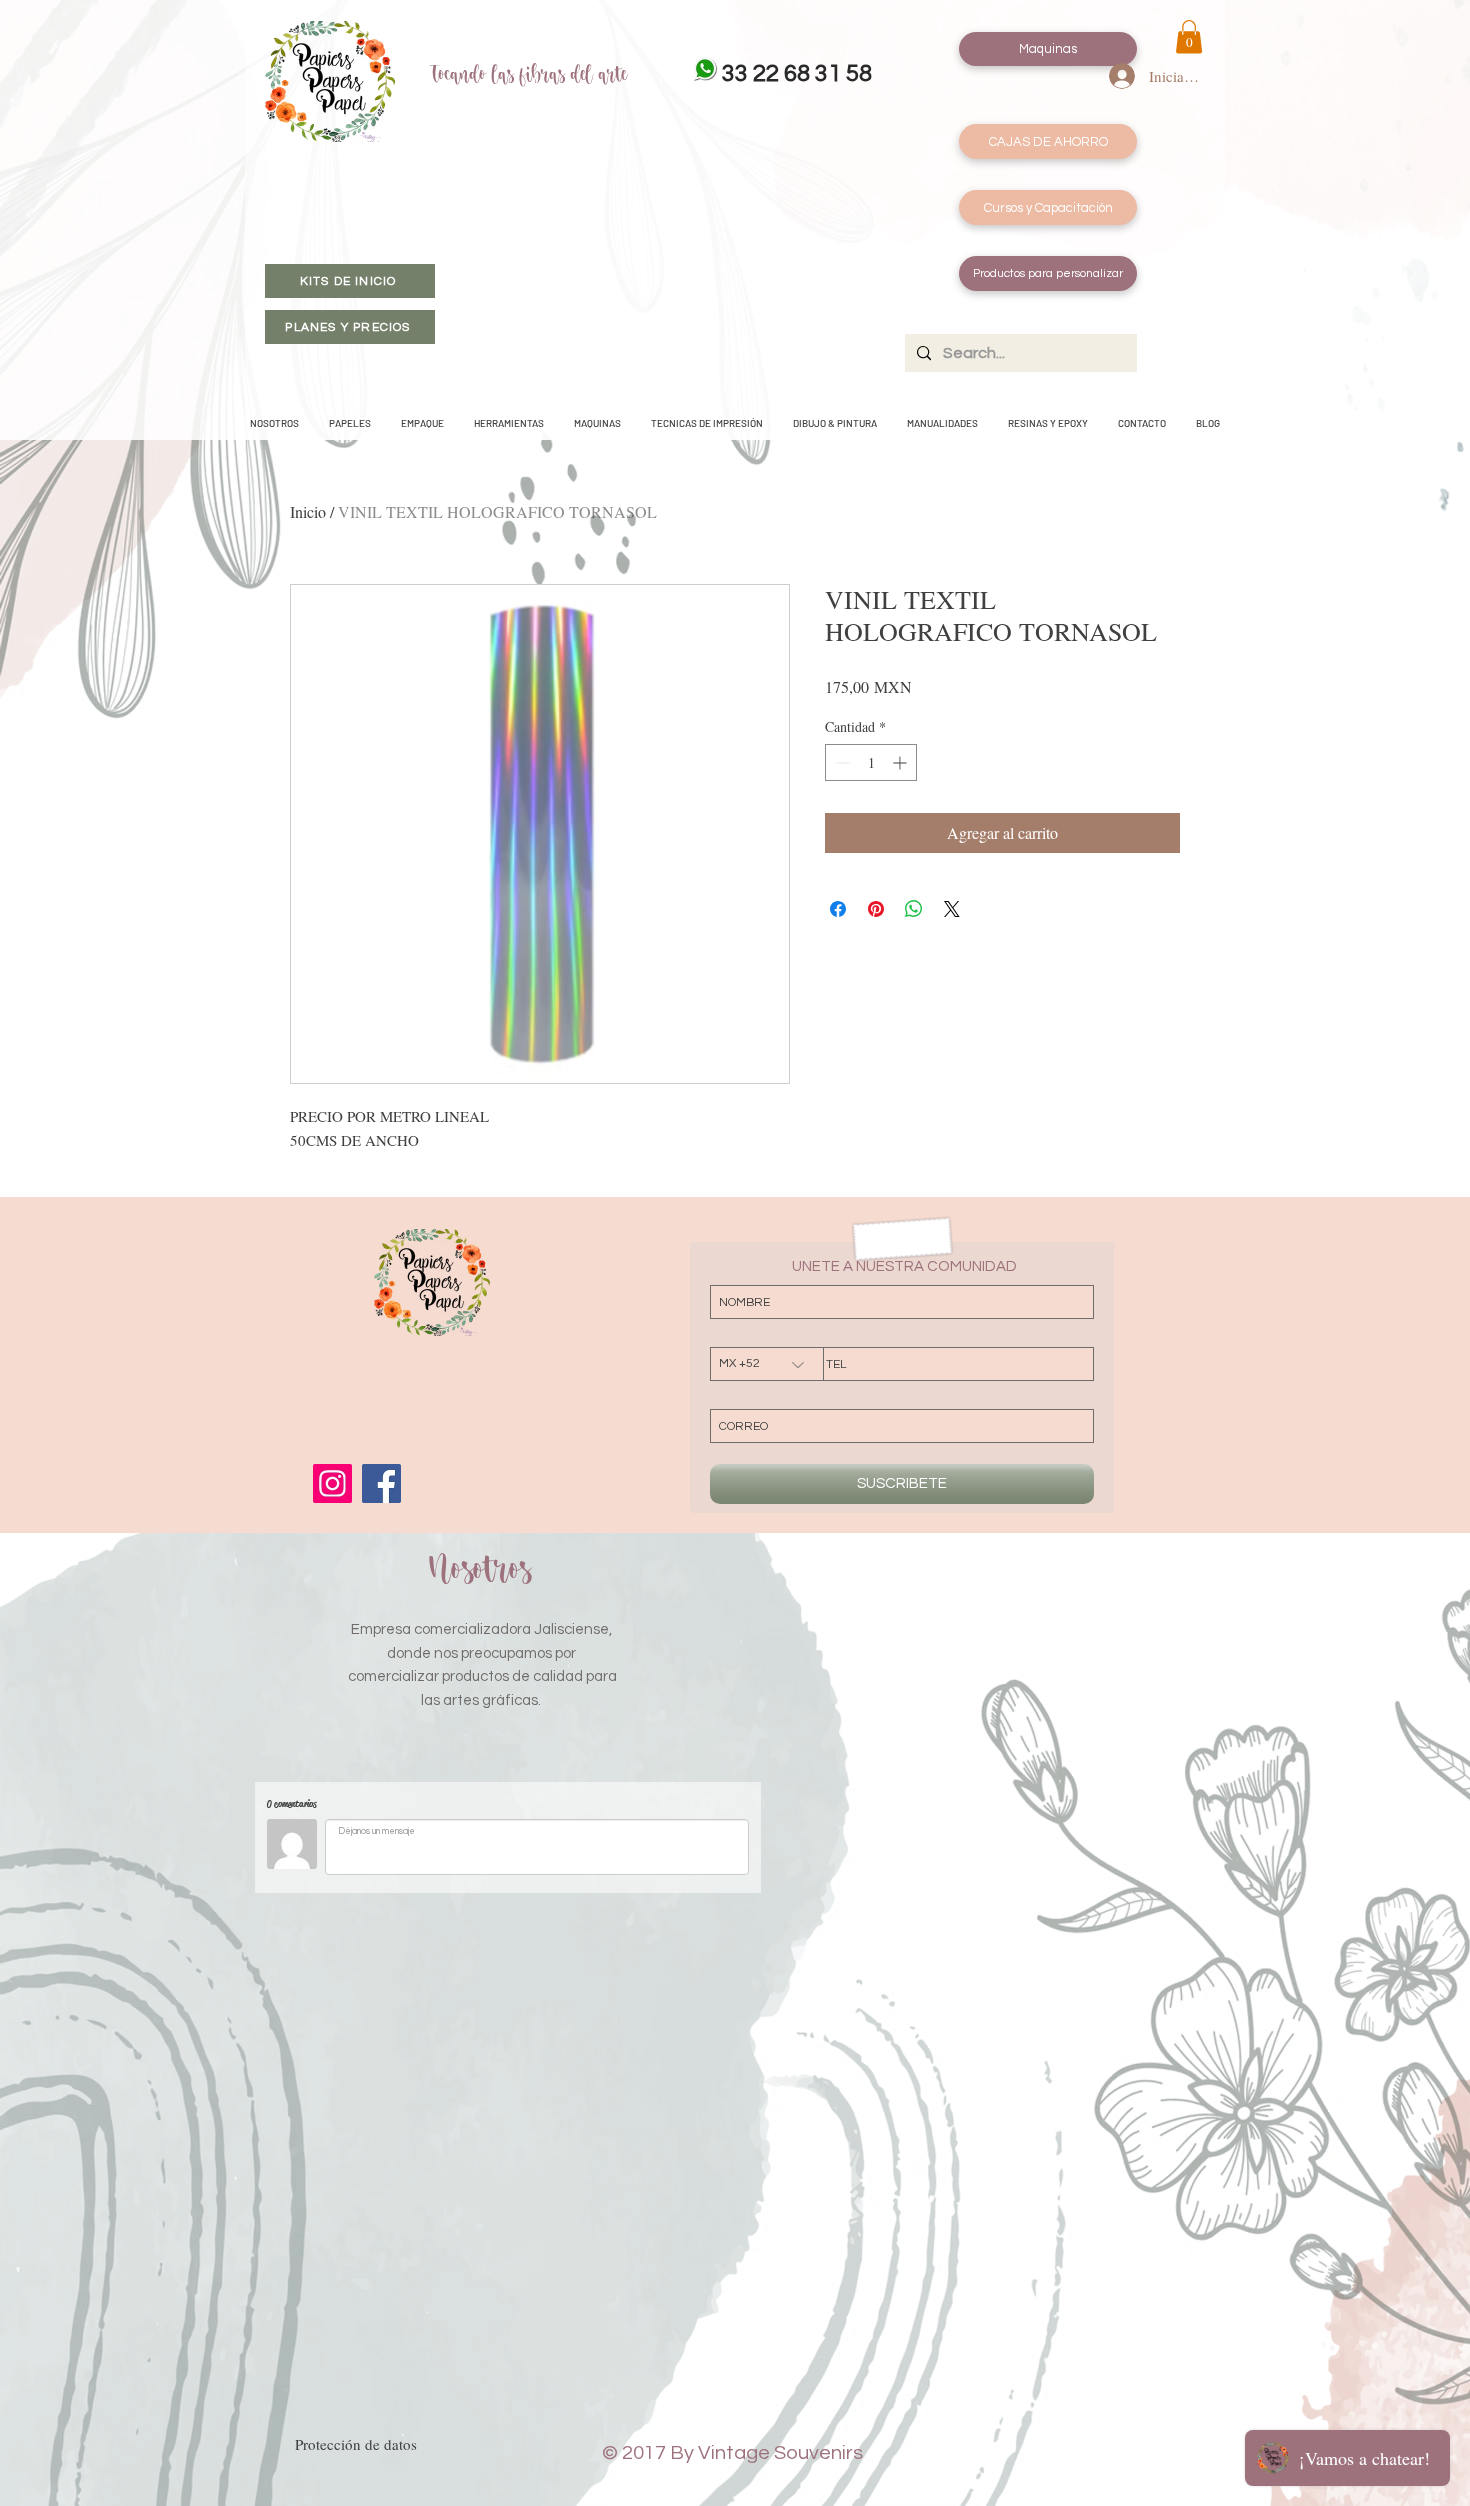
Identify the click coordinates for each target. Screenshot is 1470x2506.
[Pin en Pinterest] (876, 909)
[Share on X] (952, 909)
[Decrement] (840, 762)
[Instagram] (332, 1483)
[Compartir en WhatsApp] (914, 909)
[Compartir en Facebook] (838, 909)
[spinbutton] (871, 762)
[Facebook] (381, 1483)
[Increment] (901, 762)
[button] (1189, 36)
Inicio (308, 511)
